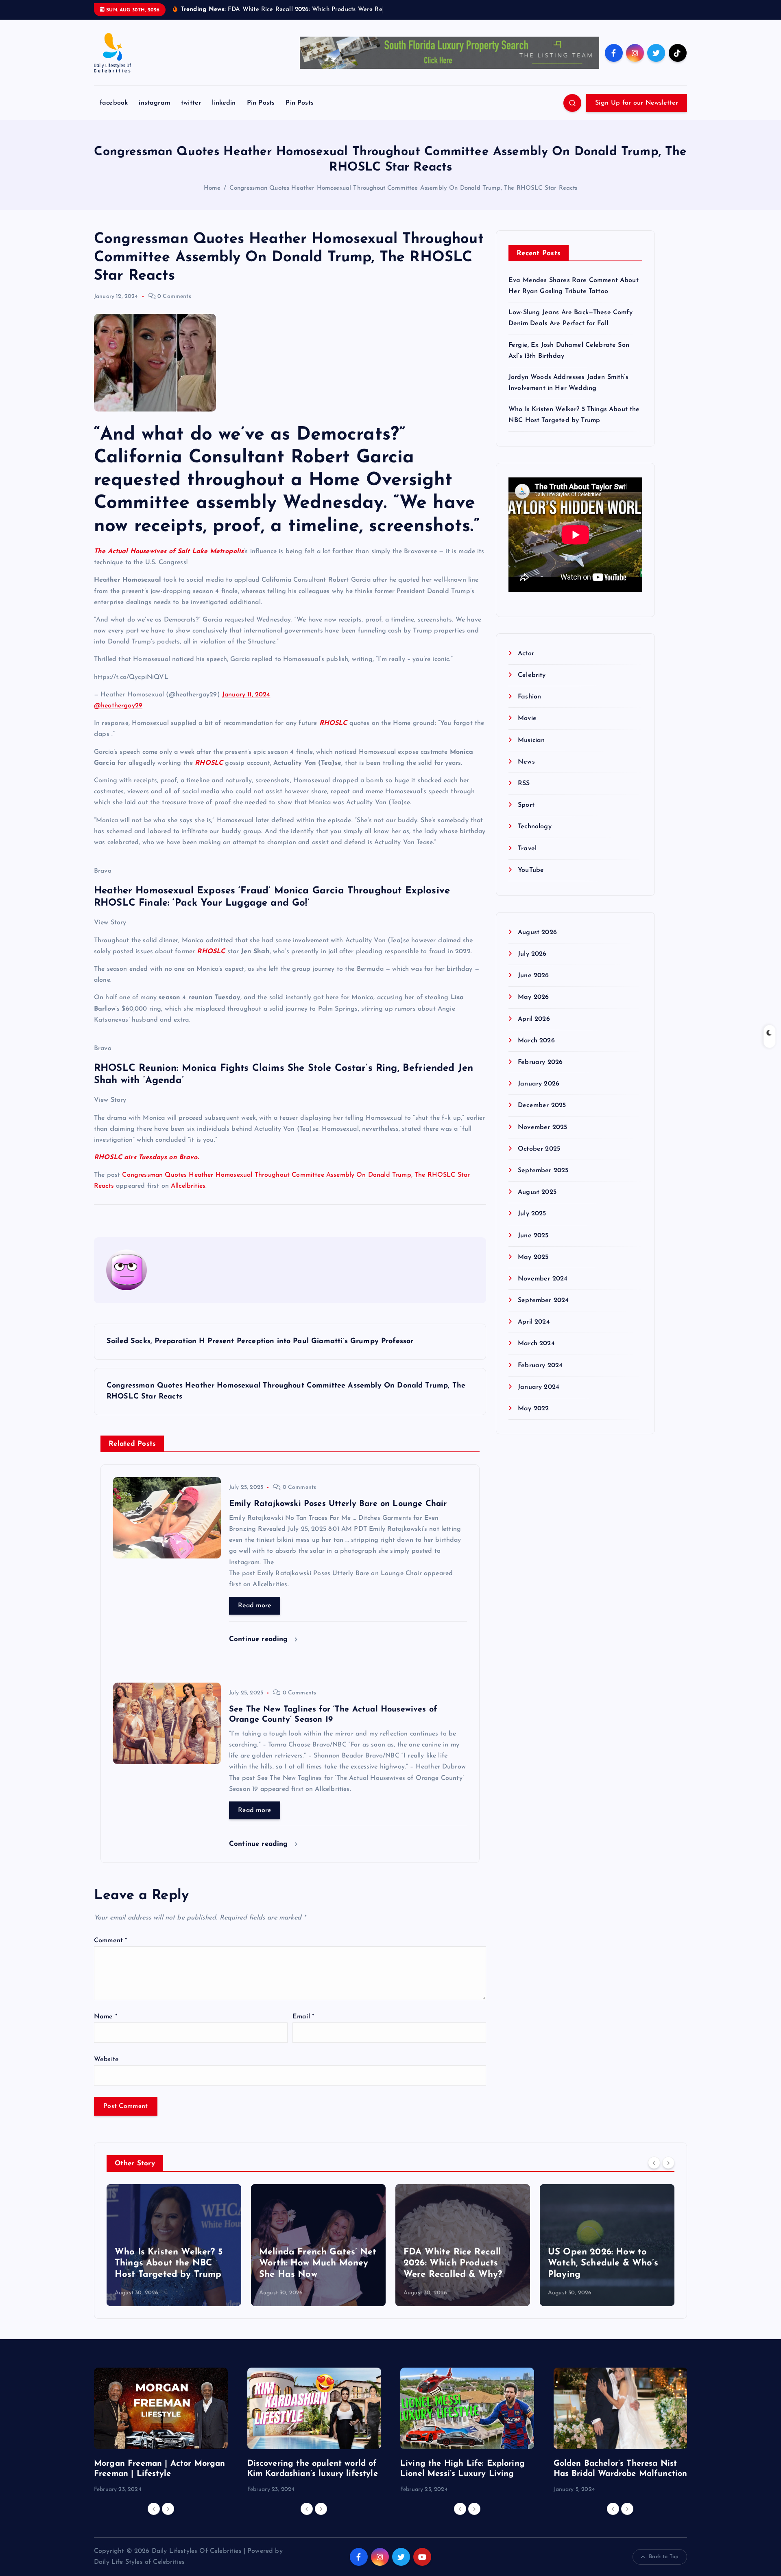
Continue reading (260, 1639)
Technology (535, 827)
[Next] (668, 2162)
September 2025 (543, 1171)
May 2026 (533, 997)
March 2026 (536, 1041)
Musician (531, 740)
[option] (174, 2245)
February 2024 (540, 1366)
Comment (110, 1941)
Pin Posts (261, 103)
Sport (526, 805)
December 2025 (542, 1105)
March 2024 (536, 1344)
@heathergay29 (118, 706)
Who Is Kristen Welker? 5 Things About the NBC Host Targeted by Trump (169, 2263)
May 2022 (533, 1409)
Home (212, 188)
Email (303, 2017)
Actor (526, 654)
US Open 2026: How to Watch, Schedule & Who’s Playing (603, 2263)
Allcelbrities (188, 1186)
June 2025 (533, 1235)
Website (106, 2059)
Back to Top (664, 2557)
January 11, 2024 (246, 695)
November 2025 (542, 1127)
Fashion (529, 697)
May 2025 (533, 1257)
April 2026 (534, 1019)
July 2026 (532, 954)
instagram (154, 103)
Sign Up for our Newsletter (637, 103)
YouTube (531, 870)
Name (106, 2017)
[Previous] (654, 2162)
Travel (527, 848)
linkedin (224, 103)
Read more (255, 1606)
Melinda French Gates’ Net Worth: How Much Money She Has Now (318, 2263)
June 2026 (533, 976)
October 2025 (539, 1149)
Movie (527, 718)
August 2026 (537, 932)
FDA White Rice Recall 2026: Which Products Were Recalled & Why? (453, 2263)
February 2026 (540, 1062)
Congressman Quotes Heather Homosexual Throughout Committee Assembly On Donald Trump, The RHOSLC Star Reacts (403, 188)
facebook (114, 103)
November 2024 (543, 1279)
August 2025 (537, 1192)
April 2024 (534, 1322)
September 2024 (543, 1300)
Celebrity (532, 675)
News (526, 762)
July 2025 (532, 1214)
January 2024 (539, 1387)
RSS (524, 784)
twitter (191, 103)
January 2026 (539, 1084)
